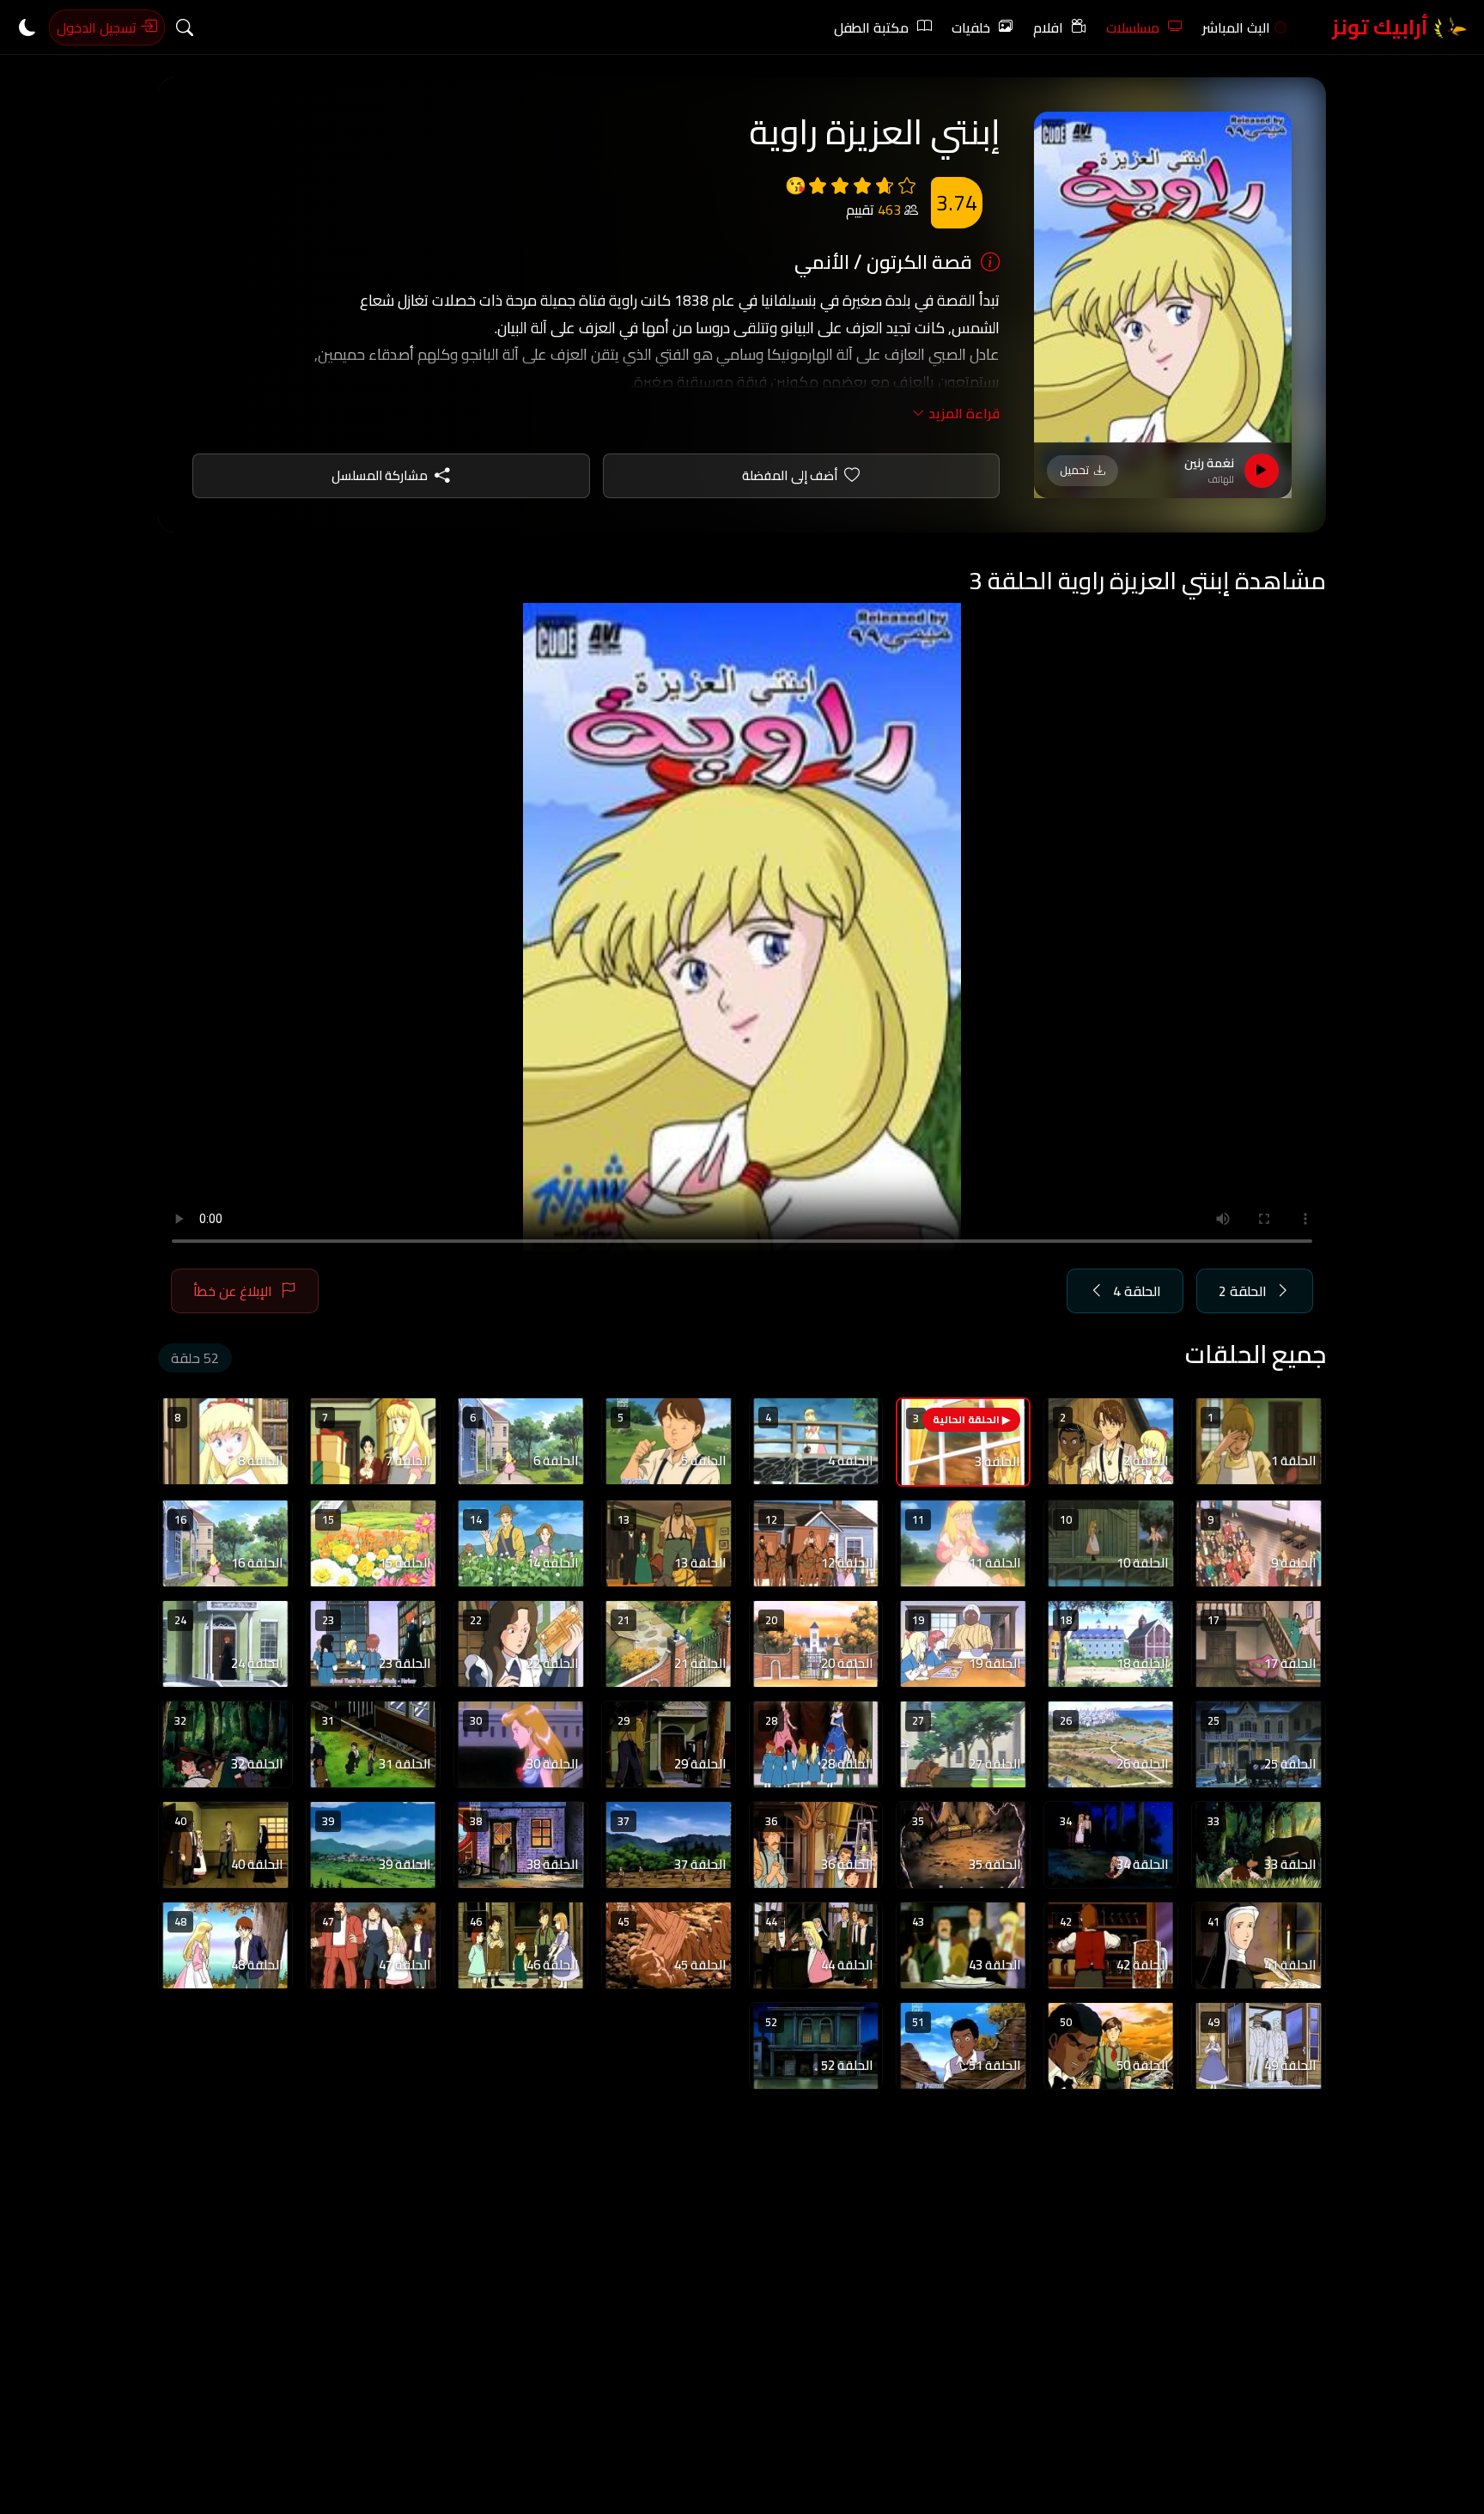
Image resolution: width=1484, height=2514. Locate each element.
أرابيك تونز (1382, 27)
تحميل (1074, 470)
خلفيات (971, 27)
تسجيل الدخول (98, 27)
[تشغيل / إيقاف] (1262, 471)
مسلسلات (1133, 27)
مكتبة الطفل (871, 27)
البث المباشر (1236, 27)
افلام (1048, 27)
